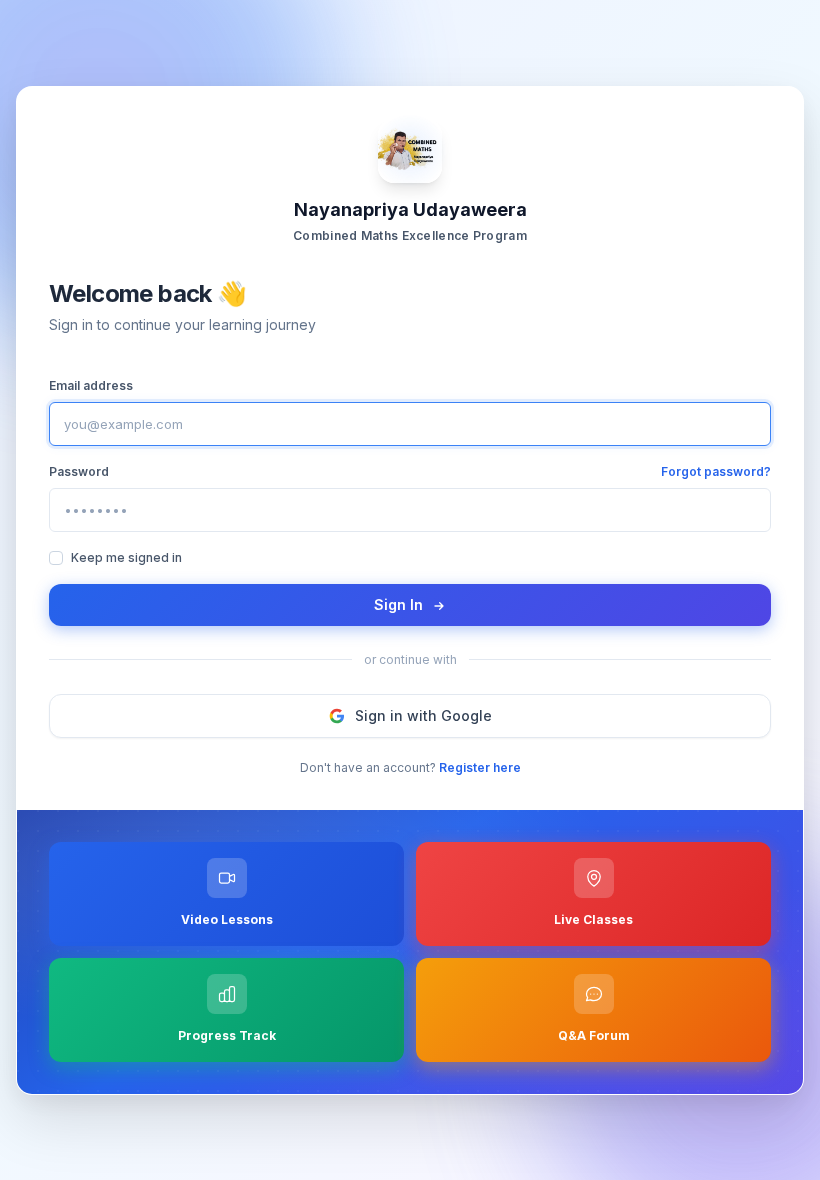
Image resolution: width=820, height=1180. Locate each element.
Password (79, 470)
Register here (480, 766)
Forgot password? (716, 470)
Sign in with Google (423, 714)
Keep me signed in (126, 556)
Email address (91, 384)
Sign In (400, 603)
